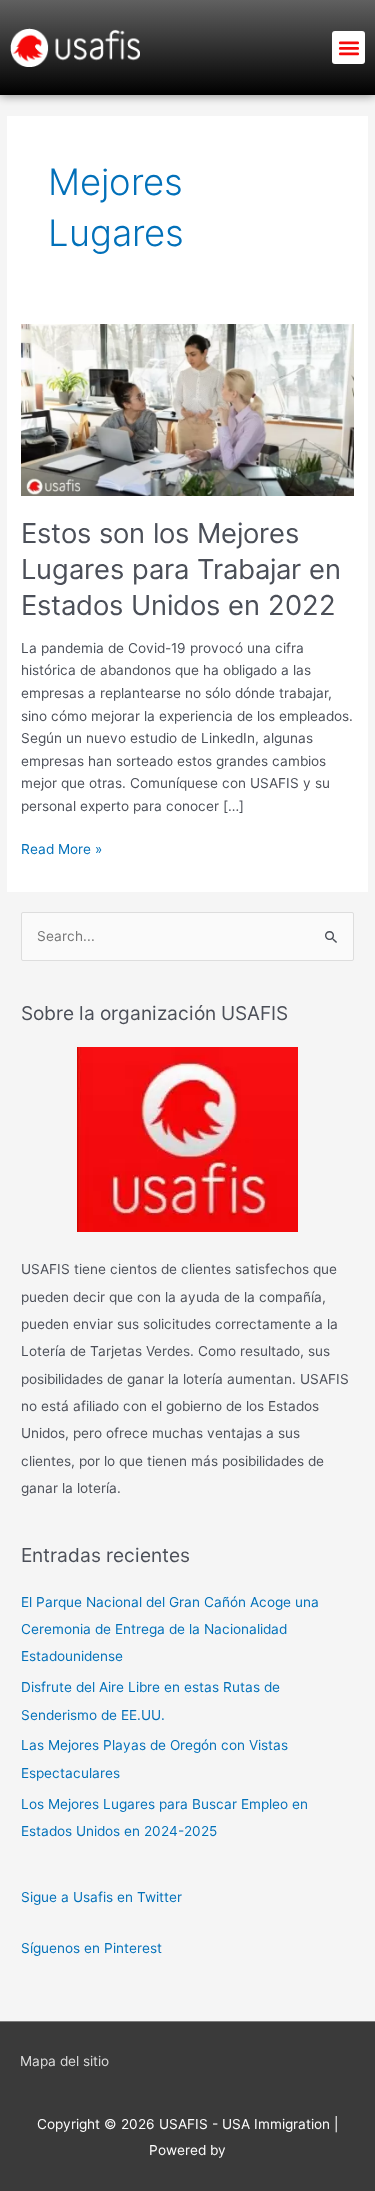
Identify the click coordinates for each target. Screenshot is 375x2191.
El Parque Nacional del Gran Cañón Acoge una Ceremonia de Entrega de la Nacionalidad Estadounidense (170, 1629)
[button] (348, 47)
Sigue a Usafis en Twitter (101, 1897)
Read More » (61, 847)
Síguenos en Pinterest (91, 1948)
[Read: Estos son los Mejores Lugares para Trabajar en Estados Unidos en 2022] (187, 409)
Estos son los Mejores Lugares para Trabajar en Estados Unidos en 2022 (181, 568)
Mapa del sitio (64, 2061)
